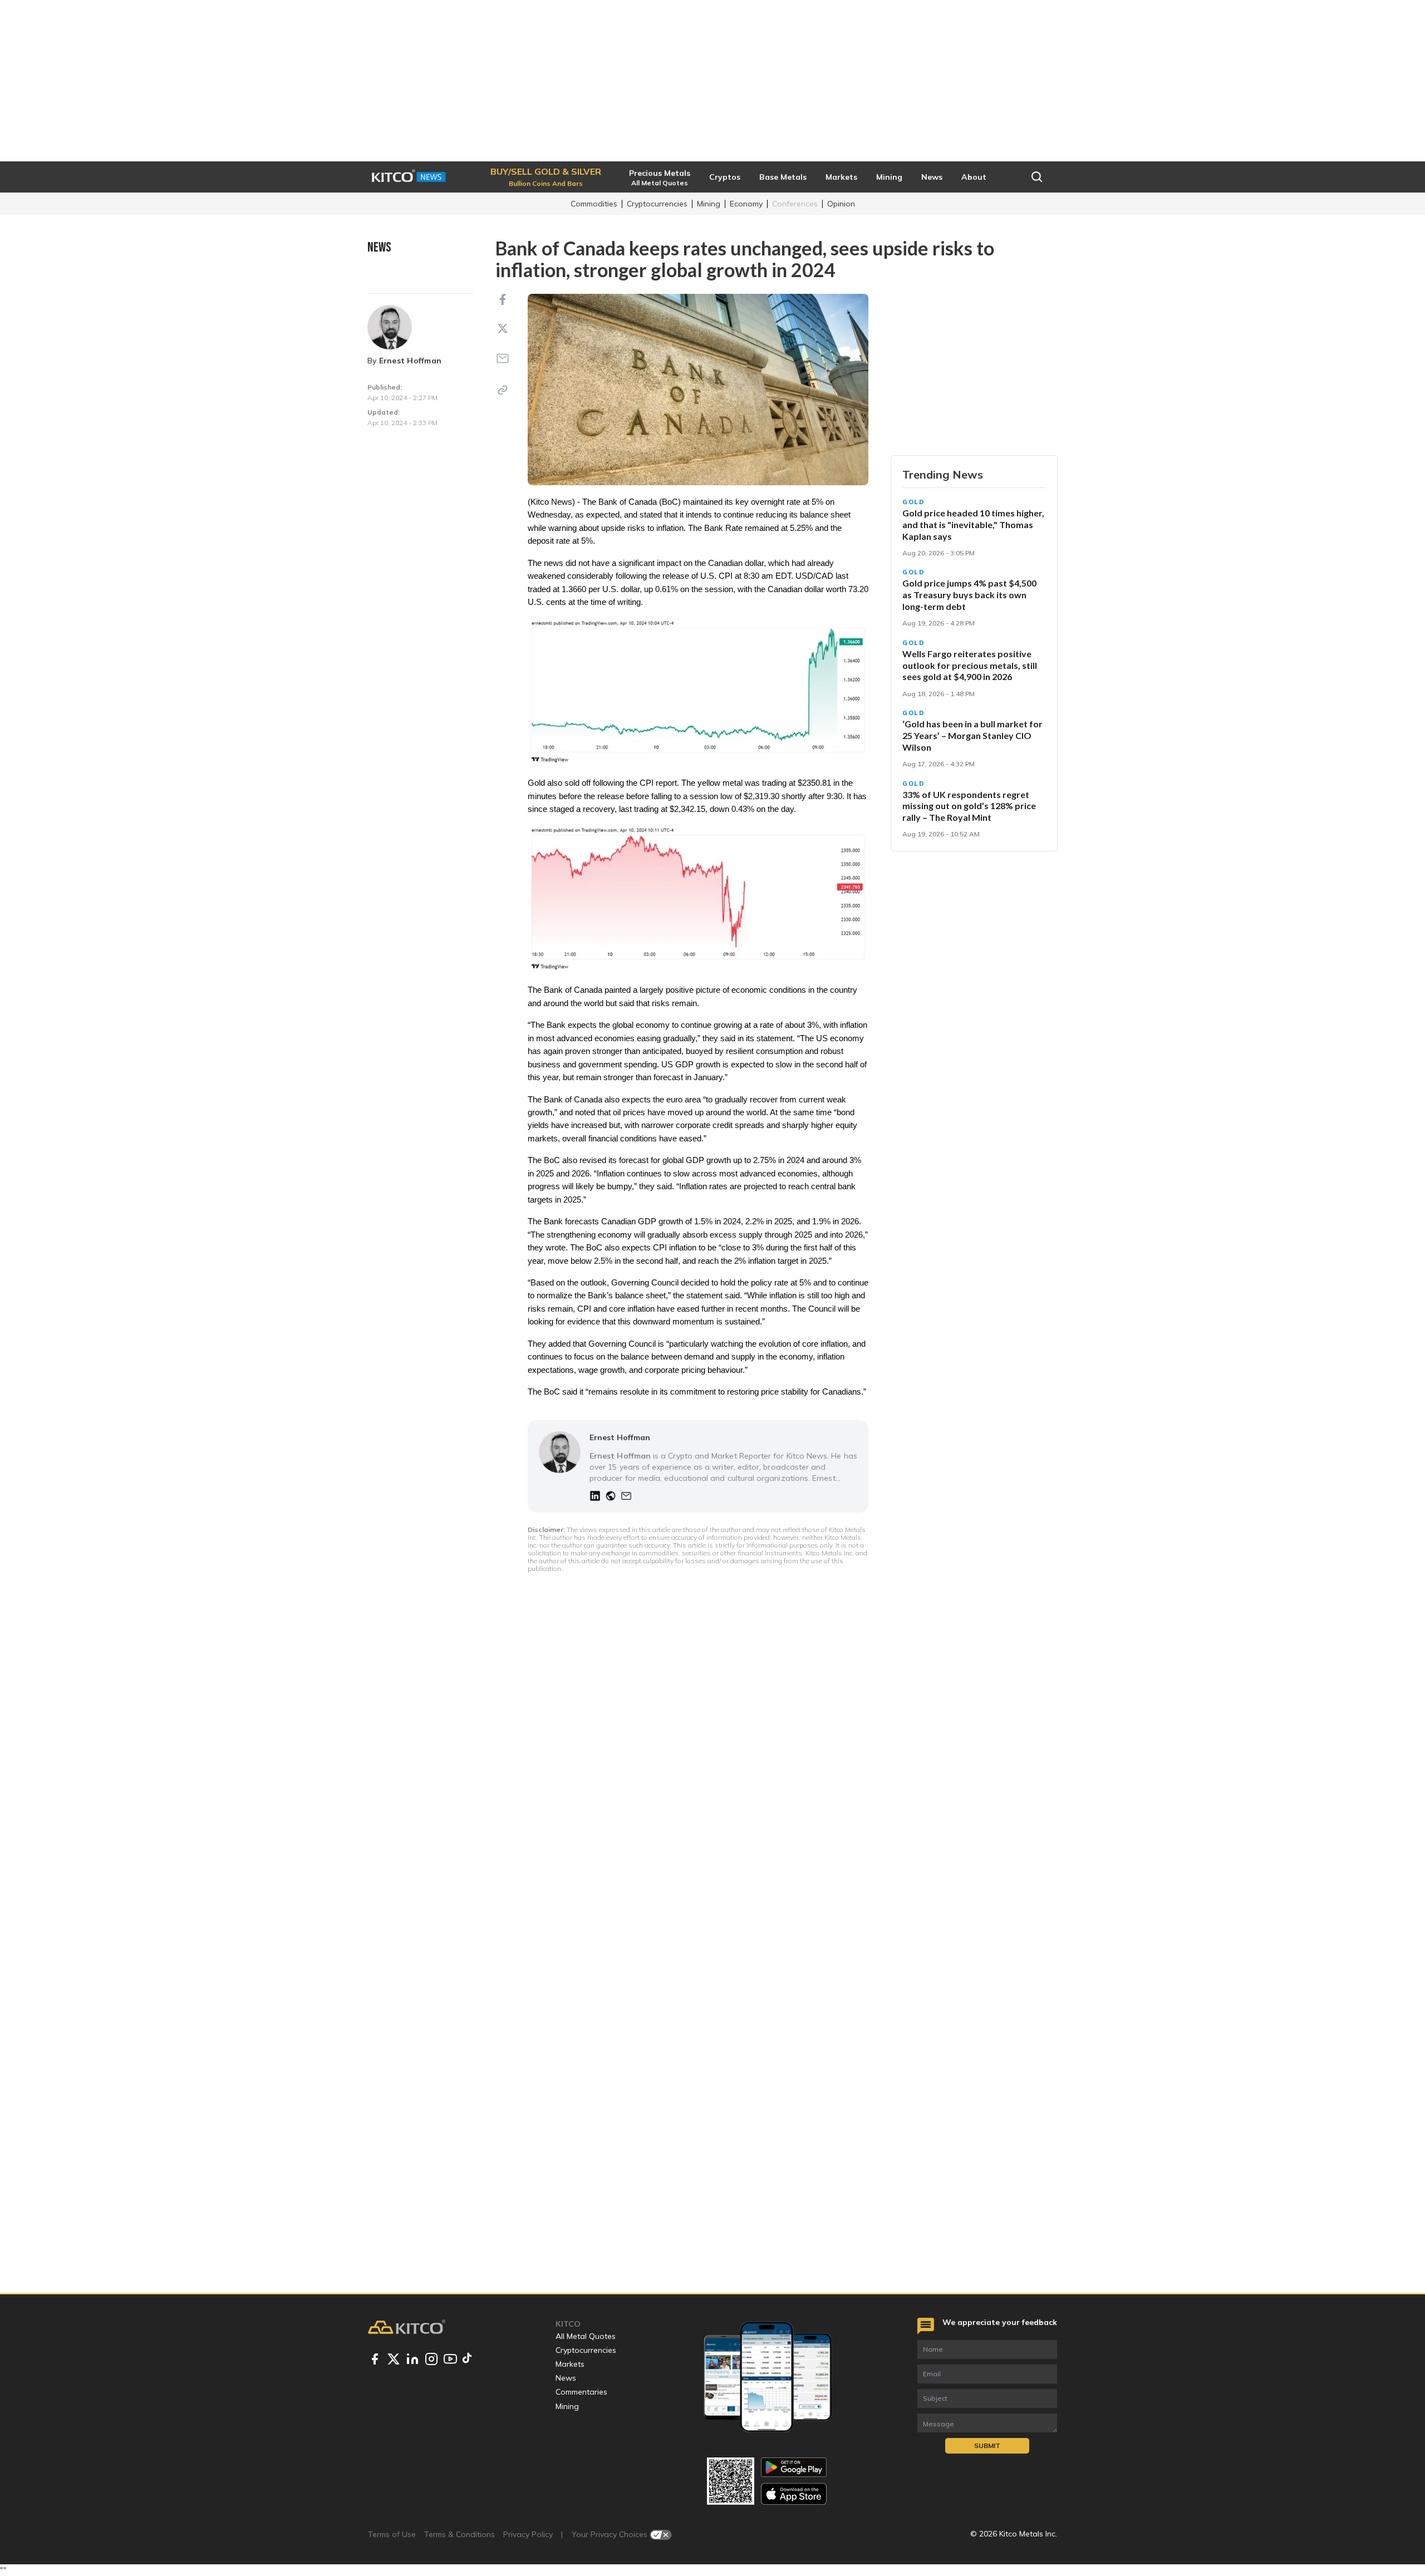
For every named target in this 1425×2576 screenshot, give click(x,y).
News (566, 2378)
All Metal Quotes (586, 2336)
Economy (746, 204)
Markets (570, 2364)
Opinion (841, 204)
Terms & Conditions (460, 2534)
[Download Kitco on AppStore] (794, 2494)
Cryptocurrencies (657, 204)
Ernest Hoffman (410, 361)
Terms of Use (392, 2534)
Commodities (594, 204)
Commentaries (581, 2392)
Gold (914, 502)
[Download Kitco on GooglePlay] (794, 2467)
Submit (987, 2446)
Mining (709, 204)
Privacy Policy (528, 2534)
